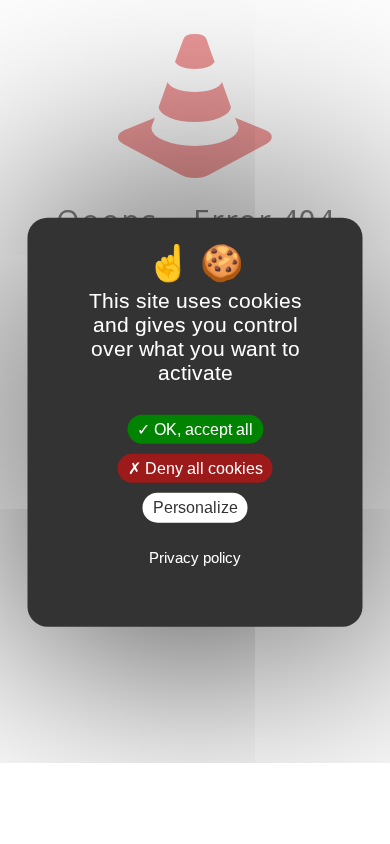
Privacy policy (195, 556)
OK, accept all (201, 429)
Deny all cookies (202, 468)
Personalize (195, 507)
